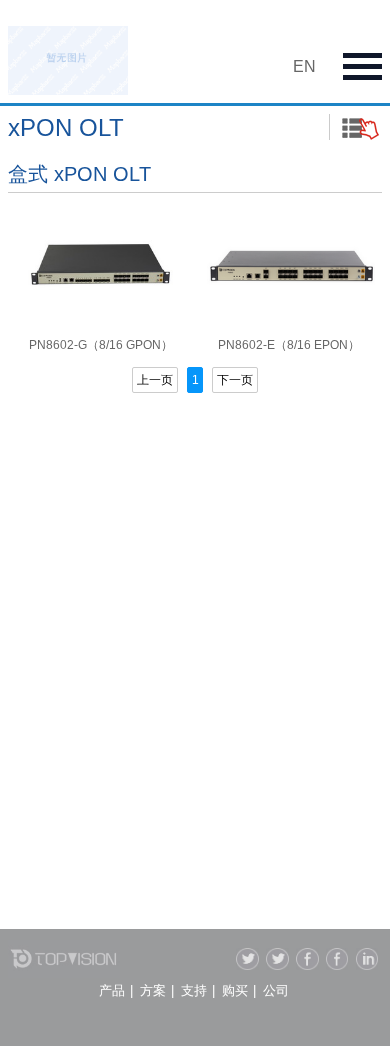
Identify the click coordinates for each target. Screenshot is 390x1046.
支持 (194, 990)
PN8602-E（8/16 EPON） (289, 345)
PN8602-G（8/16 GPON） (101, 345)
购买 (235, 990)
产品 (112, 990)
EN (304, 66)
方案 (153, 990)
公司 (276, 990)
